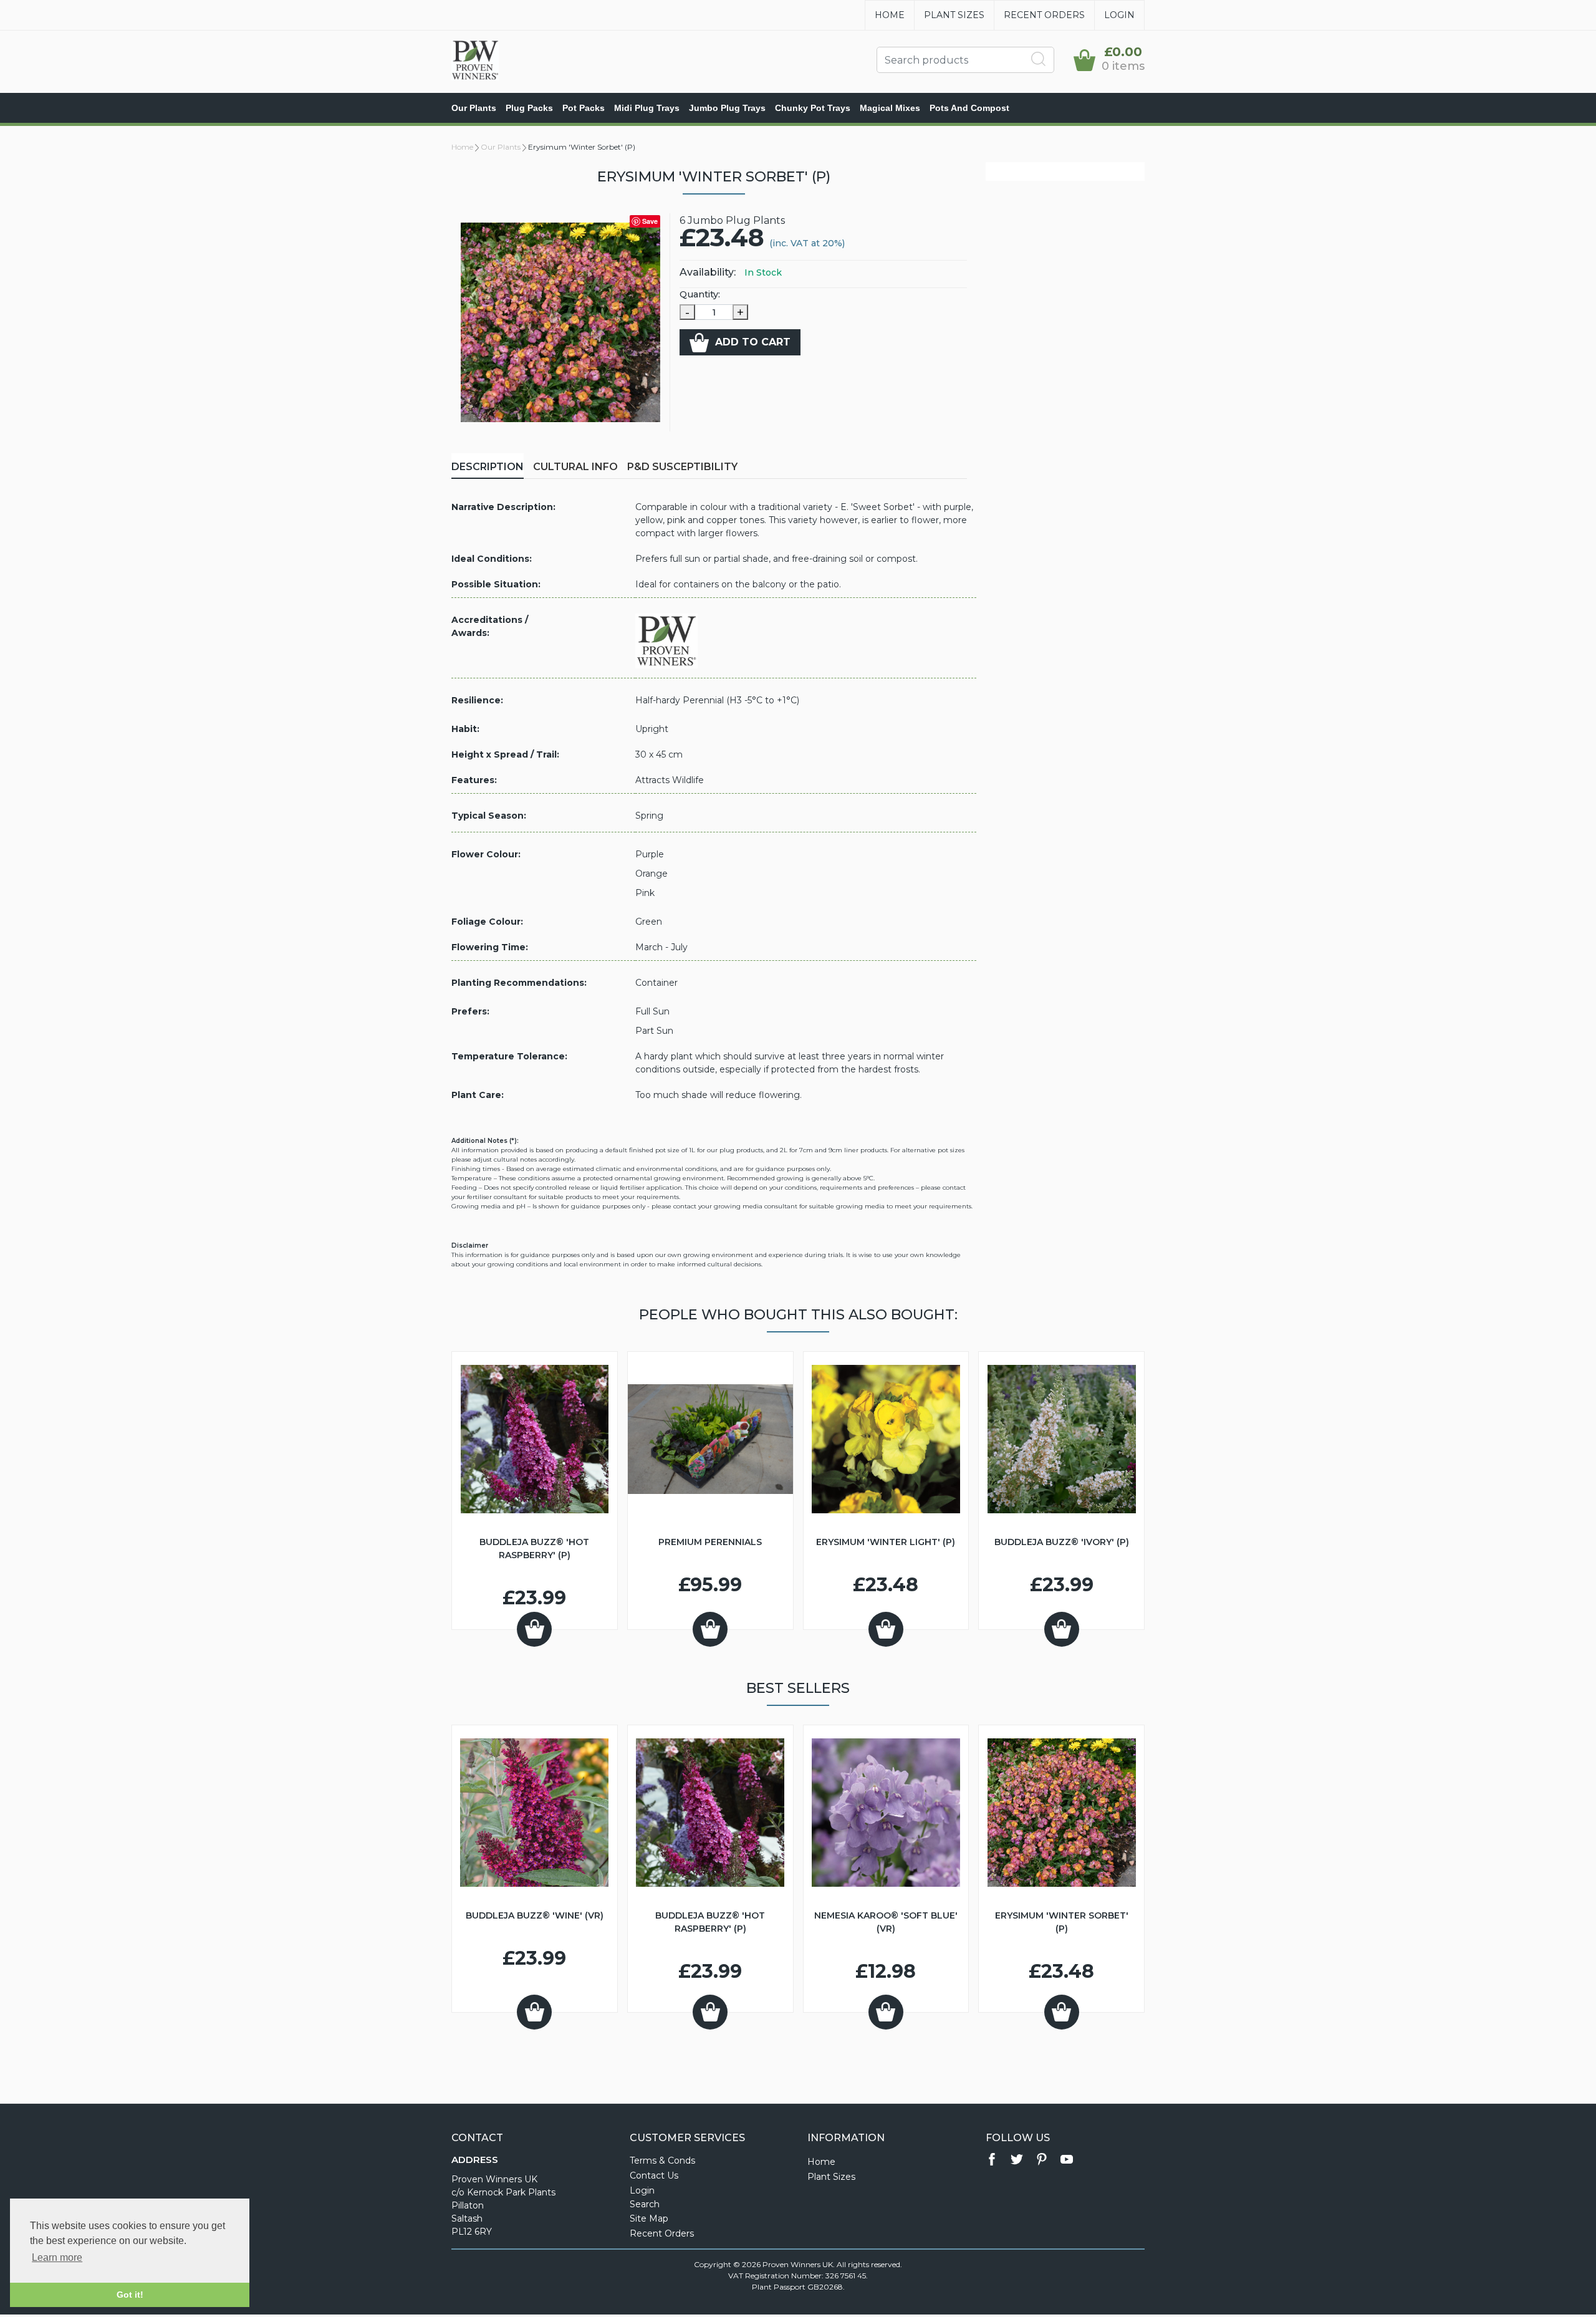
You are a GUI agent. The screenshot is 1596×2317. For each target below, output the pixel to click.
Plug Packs (529, 108)
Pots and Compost (969, 108)
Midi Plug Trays (647, 108)
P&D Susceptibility (682, 467)
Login (1119, 15)
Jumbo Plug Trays (727, 108)
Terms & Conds (662, 2160)
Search (645, 2204)
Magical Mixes (890, 108)
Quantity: (700, 294)
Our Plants (474, 108)
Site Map (649, 2218)
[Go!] (1039, 59)
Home (890, 15)
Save (650, 221)
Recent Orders (1044, 15)
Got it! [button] (130, 2295)
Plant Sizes (954, 15)
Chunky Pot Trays (813, 108)
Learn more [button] (57, 2257)
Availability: (708, 272)
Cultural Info (575, 467)
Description (488, 467)
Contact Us (654, 2175)
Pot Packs (584, 108)
